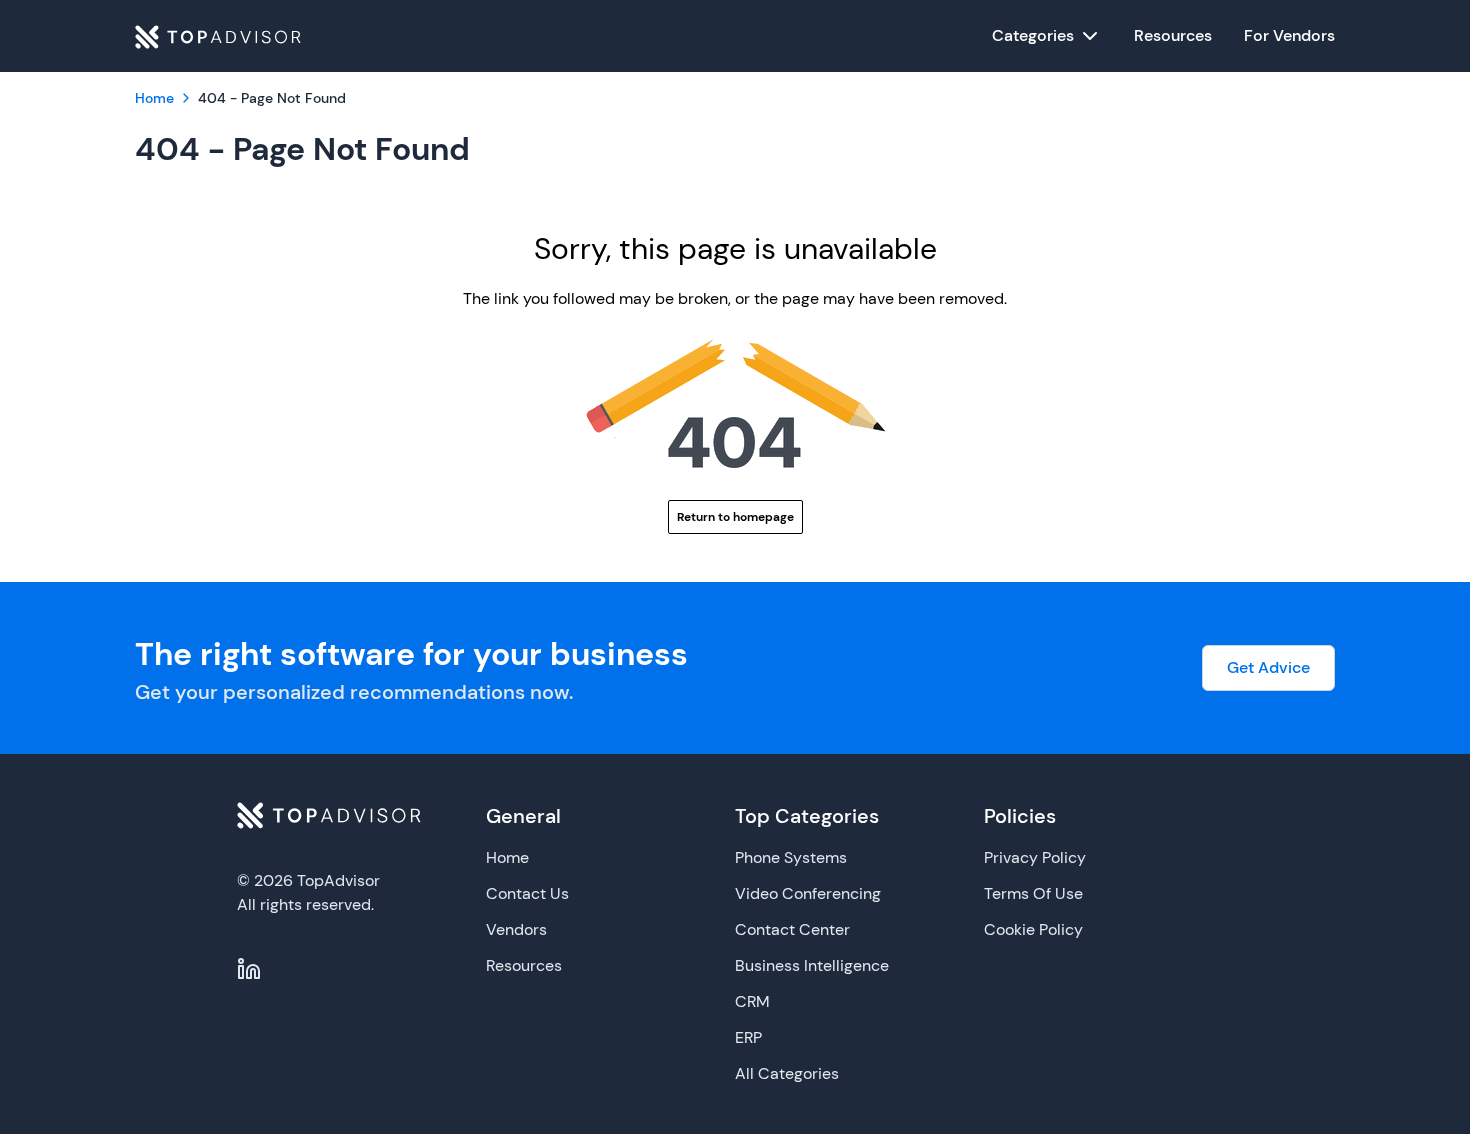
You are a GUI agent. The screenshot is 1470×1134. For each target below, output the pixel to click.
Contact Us (527, 893)
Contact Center (792, 929)
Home (507, 857)
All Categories (787, 1073)
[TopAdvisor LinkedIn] (249, 969)
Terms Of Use (1033, 893)
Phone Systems (791, 857)
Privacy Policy (1035, 857)
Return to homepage (735, 517)
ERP (748, 1037)
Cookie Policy (1033, 929)
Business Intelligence (812, 965)
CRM (752, 1001)
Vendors (516, 929)
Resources (524, 965)
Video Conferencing (808, 893)
